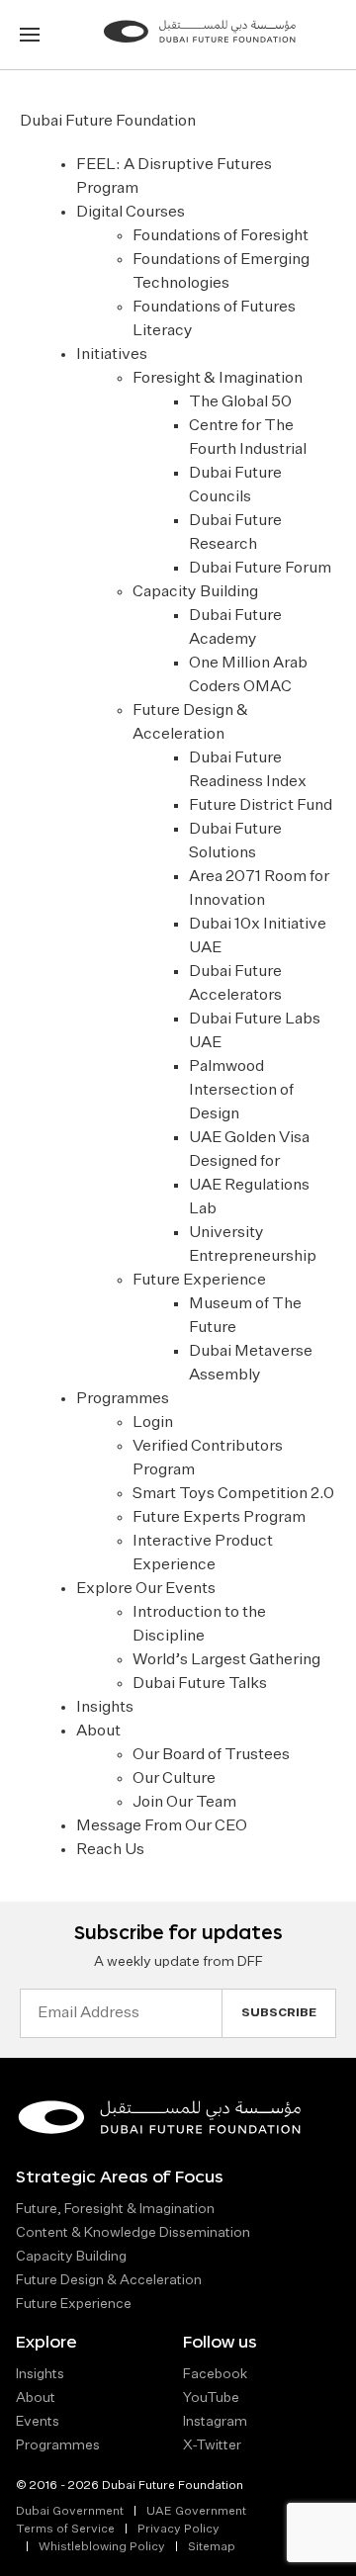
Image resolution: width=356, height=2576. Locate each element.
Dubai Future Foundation (108, 122)
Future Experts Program (219, 1518)
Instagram (215, 2422)
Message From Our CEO (162, 1826)
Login (153, 1423)
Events (38, 2422)
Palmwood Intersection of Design (241, 1091)
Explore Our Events (146, 1589)
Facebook (215, 2374)
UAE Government (196, 2512)
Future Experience (199, 1281)
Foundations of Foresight (221, 236)
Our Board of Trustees (211, 1755)
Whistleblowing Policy (102, 2547)
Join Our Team (184, 1803)
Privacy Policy (178, 2530)
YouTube (211, 2398)
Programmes (123, 1399)
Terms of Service (65, 2530)
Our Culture (174, 1779)
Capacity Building (195, 592)
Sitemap (212, 2547)
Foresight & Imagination (218, 379)
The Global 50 (240, 402)
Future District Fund (261, 806)
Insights (105, 1708)
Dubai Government (70, 2512)
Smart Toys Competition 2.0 (233, 1494)
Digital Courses (131, 213)
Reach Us (110, 1850)
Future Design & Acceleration (109, 2280)
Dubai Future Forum (260, 569)
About (98, 1732)
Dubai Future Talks (200, 1684)
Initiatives (112, 355)
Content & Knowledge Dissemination (133, 2233)
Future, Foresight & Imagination (115, 2209)
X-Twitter (212, 2445)
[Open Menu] (30, 35)
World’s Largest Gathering (226, 1660)
